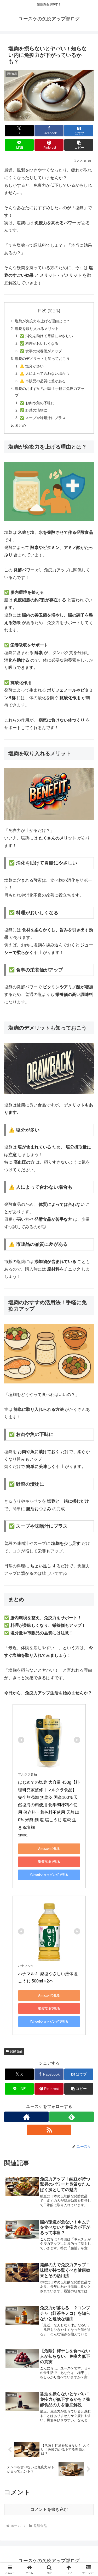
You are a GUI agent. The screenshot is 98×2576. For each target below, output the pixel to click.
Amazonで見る (49, 1849)
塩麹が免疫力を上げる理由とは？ (42, 321)
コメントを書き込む (49, 2509)
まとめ (20, 425)
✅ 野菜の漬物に (33, 410)
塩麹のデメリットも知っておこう (42, 359)
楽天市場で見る (49, 1862)
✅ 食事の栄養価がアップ (41, 351)
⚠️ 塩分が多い (32, 366)
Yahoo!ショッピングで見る (49, 1875)
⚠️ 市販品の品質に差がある (43, 381)
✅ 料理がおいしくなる (39, 343)
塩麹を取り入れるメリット (37, 329)
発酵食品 (16, 2051)
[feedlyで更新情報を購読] (72, 2117)
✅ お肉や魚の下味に (37, 403)
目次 (42, 310)
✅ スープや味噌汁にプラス (43, 418)
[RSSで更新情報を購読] (49, 2130)
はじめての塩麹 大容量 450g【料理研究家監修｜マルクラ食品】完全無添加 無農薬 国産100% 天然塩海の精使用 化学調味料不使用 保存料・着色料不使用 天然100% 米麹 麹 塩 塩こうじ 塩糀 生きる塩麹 (49, 1805)
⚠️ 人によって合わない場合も (44, 373)
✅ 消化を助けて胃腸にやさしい (46, 336)
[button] (79, 145)
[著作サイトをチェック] (26, 2117)
